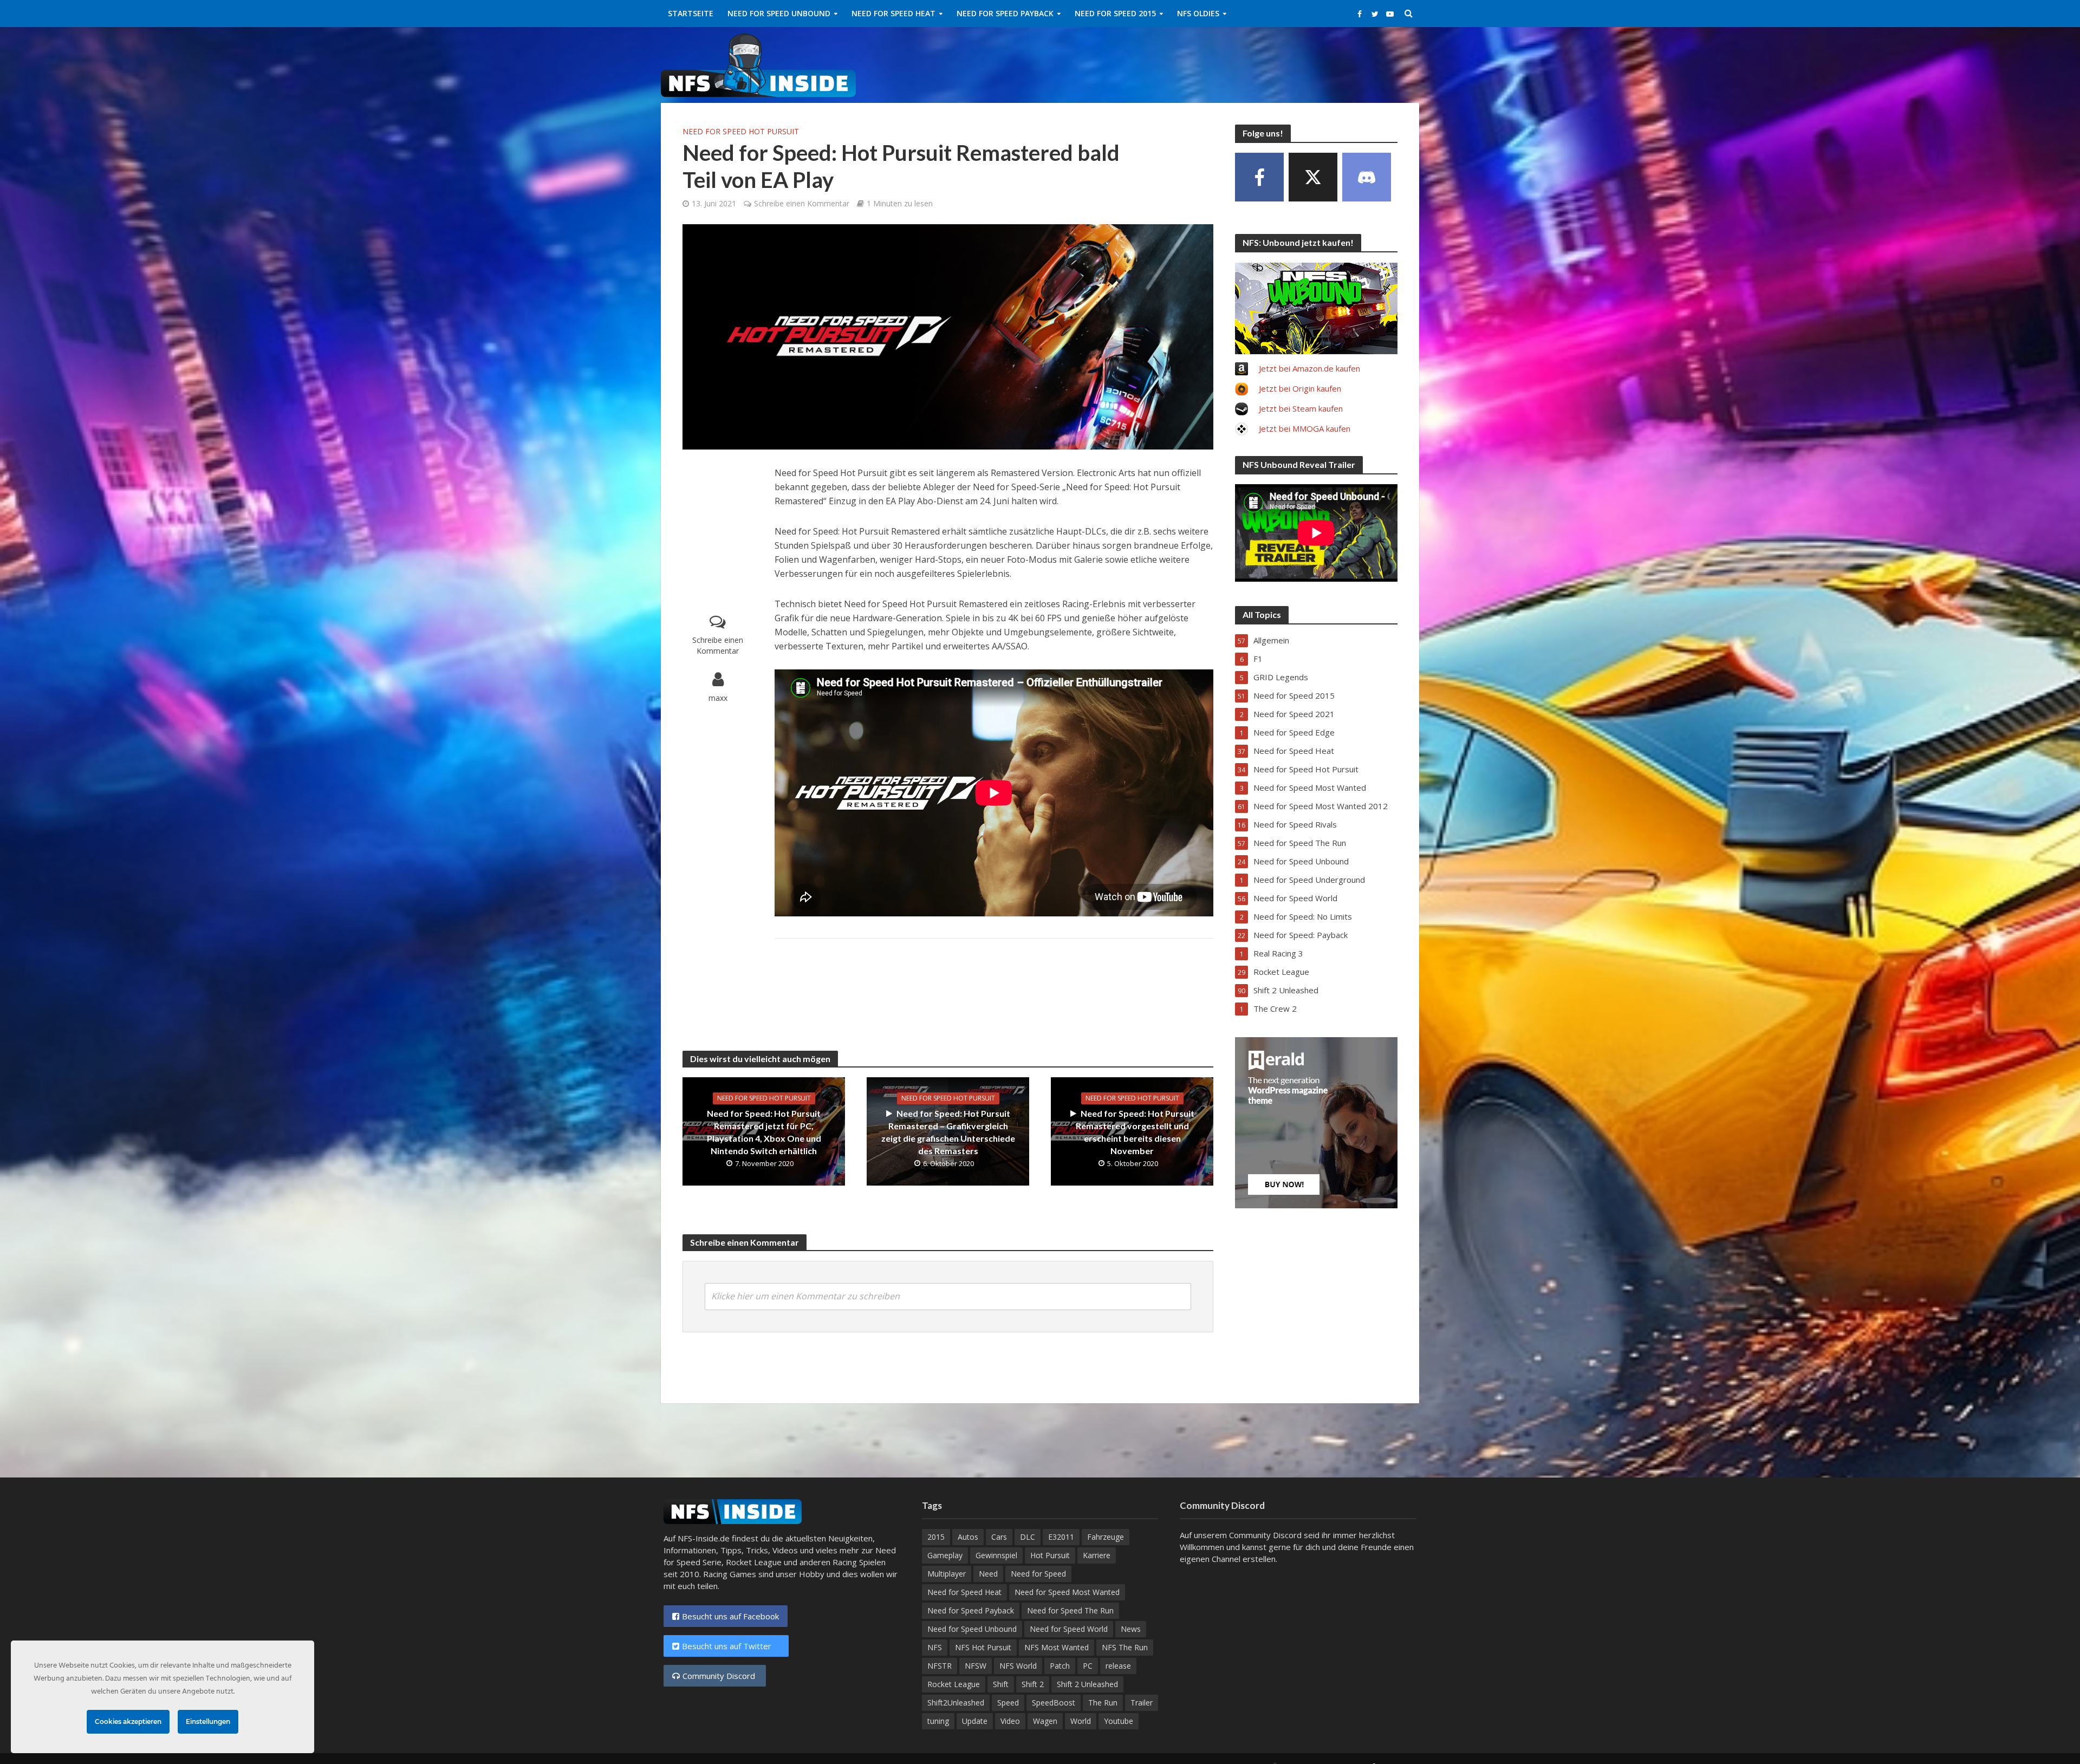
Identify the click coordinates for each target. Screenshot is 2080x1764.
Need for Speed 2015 (1115, 13)
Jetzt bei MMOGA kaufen (1305, 428)
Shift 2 (1033, 1684)
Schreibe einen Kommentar (802, 203)
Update (975, 1721)
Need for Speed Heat (893, 13)
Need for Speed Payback (1005, 13)
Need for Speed (1038, 1574)
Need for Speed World (1069, 1629)
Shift (1001, 1684)
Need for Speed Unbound (779, 13)
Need (988, 1574)
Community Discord (720, 1676)
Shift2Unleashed (956, 1703)
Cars (999, 1537)
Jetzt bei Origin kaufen (1300, 388)
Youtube (1119, 1721)
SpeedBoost (1054, 1703)
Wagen (1045, 1721)
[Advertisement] (1222, 63)
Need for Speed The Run (1070, 1610)
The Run (1103, 1703)
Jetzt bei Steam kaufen (1301, 408)
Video (1010, 1721)
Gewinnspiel (996, 1555)
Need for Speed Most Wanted (1067, 1592)
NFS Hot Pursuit (983, 1647)
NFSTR (940, 1666)
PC (1088, 1666)
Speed (1008, 1703)
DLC (1028, 1537)
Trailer (1142, 1703)
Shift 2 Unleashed (1087, 1684)
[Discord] (1367, 177)
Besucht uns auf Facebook (730, 1616)
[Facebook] (1259, 177)
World (1081, 1721)
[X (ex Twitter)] (1313, 177)
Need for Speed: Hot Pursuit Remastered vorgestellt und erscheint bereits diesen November (1135, 1132)
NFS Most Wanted (1057, 1647)
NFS (935, 1647)
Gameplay (945, 1555)
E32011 (1061, 1537)
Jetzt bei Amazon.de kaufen (1309, 368)
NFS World (1018, 1666)
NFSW (976, 1666)
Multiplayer (947, 1574)
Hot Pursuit (1050, 1555)
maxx (718, 698)
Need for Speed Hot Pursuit (741, 131)
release (1118, 1666)
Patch (1060, 1666)
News (1131, 1629)
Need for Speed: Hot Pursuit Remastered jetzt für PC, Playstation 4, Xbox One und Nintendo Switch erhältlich (764, 1132)
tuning (938, 1721)
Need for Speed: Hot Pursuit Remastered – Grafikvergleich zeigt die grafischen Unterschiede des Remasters (948, 1132)
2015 (936, 1537)
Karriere (1097, 1555)
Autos (968, 1537)
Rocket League (954, 1684)
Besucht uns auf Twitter (731, 1646)
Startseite (691, 13)
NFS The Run (1125, 1647)
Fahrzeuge (1106, 1537)
